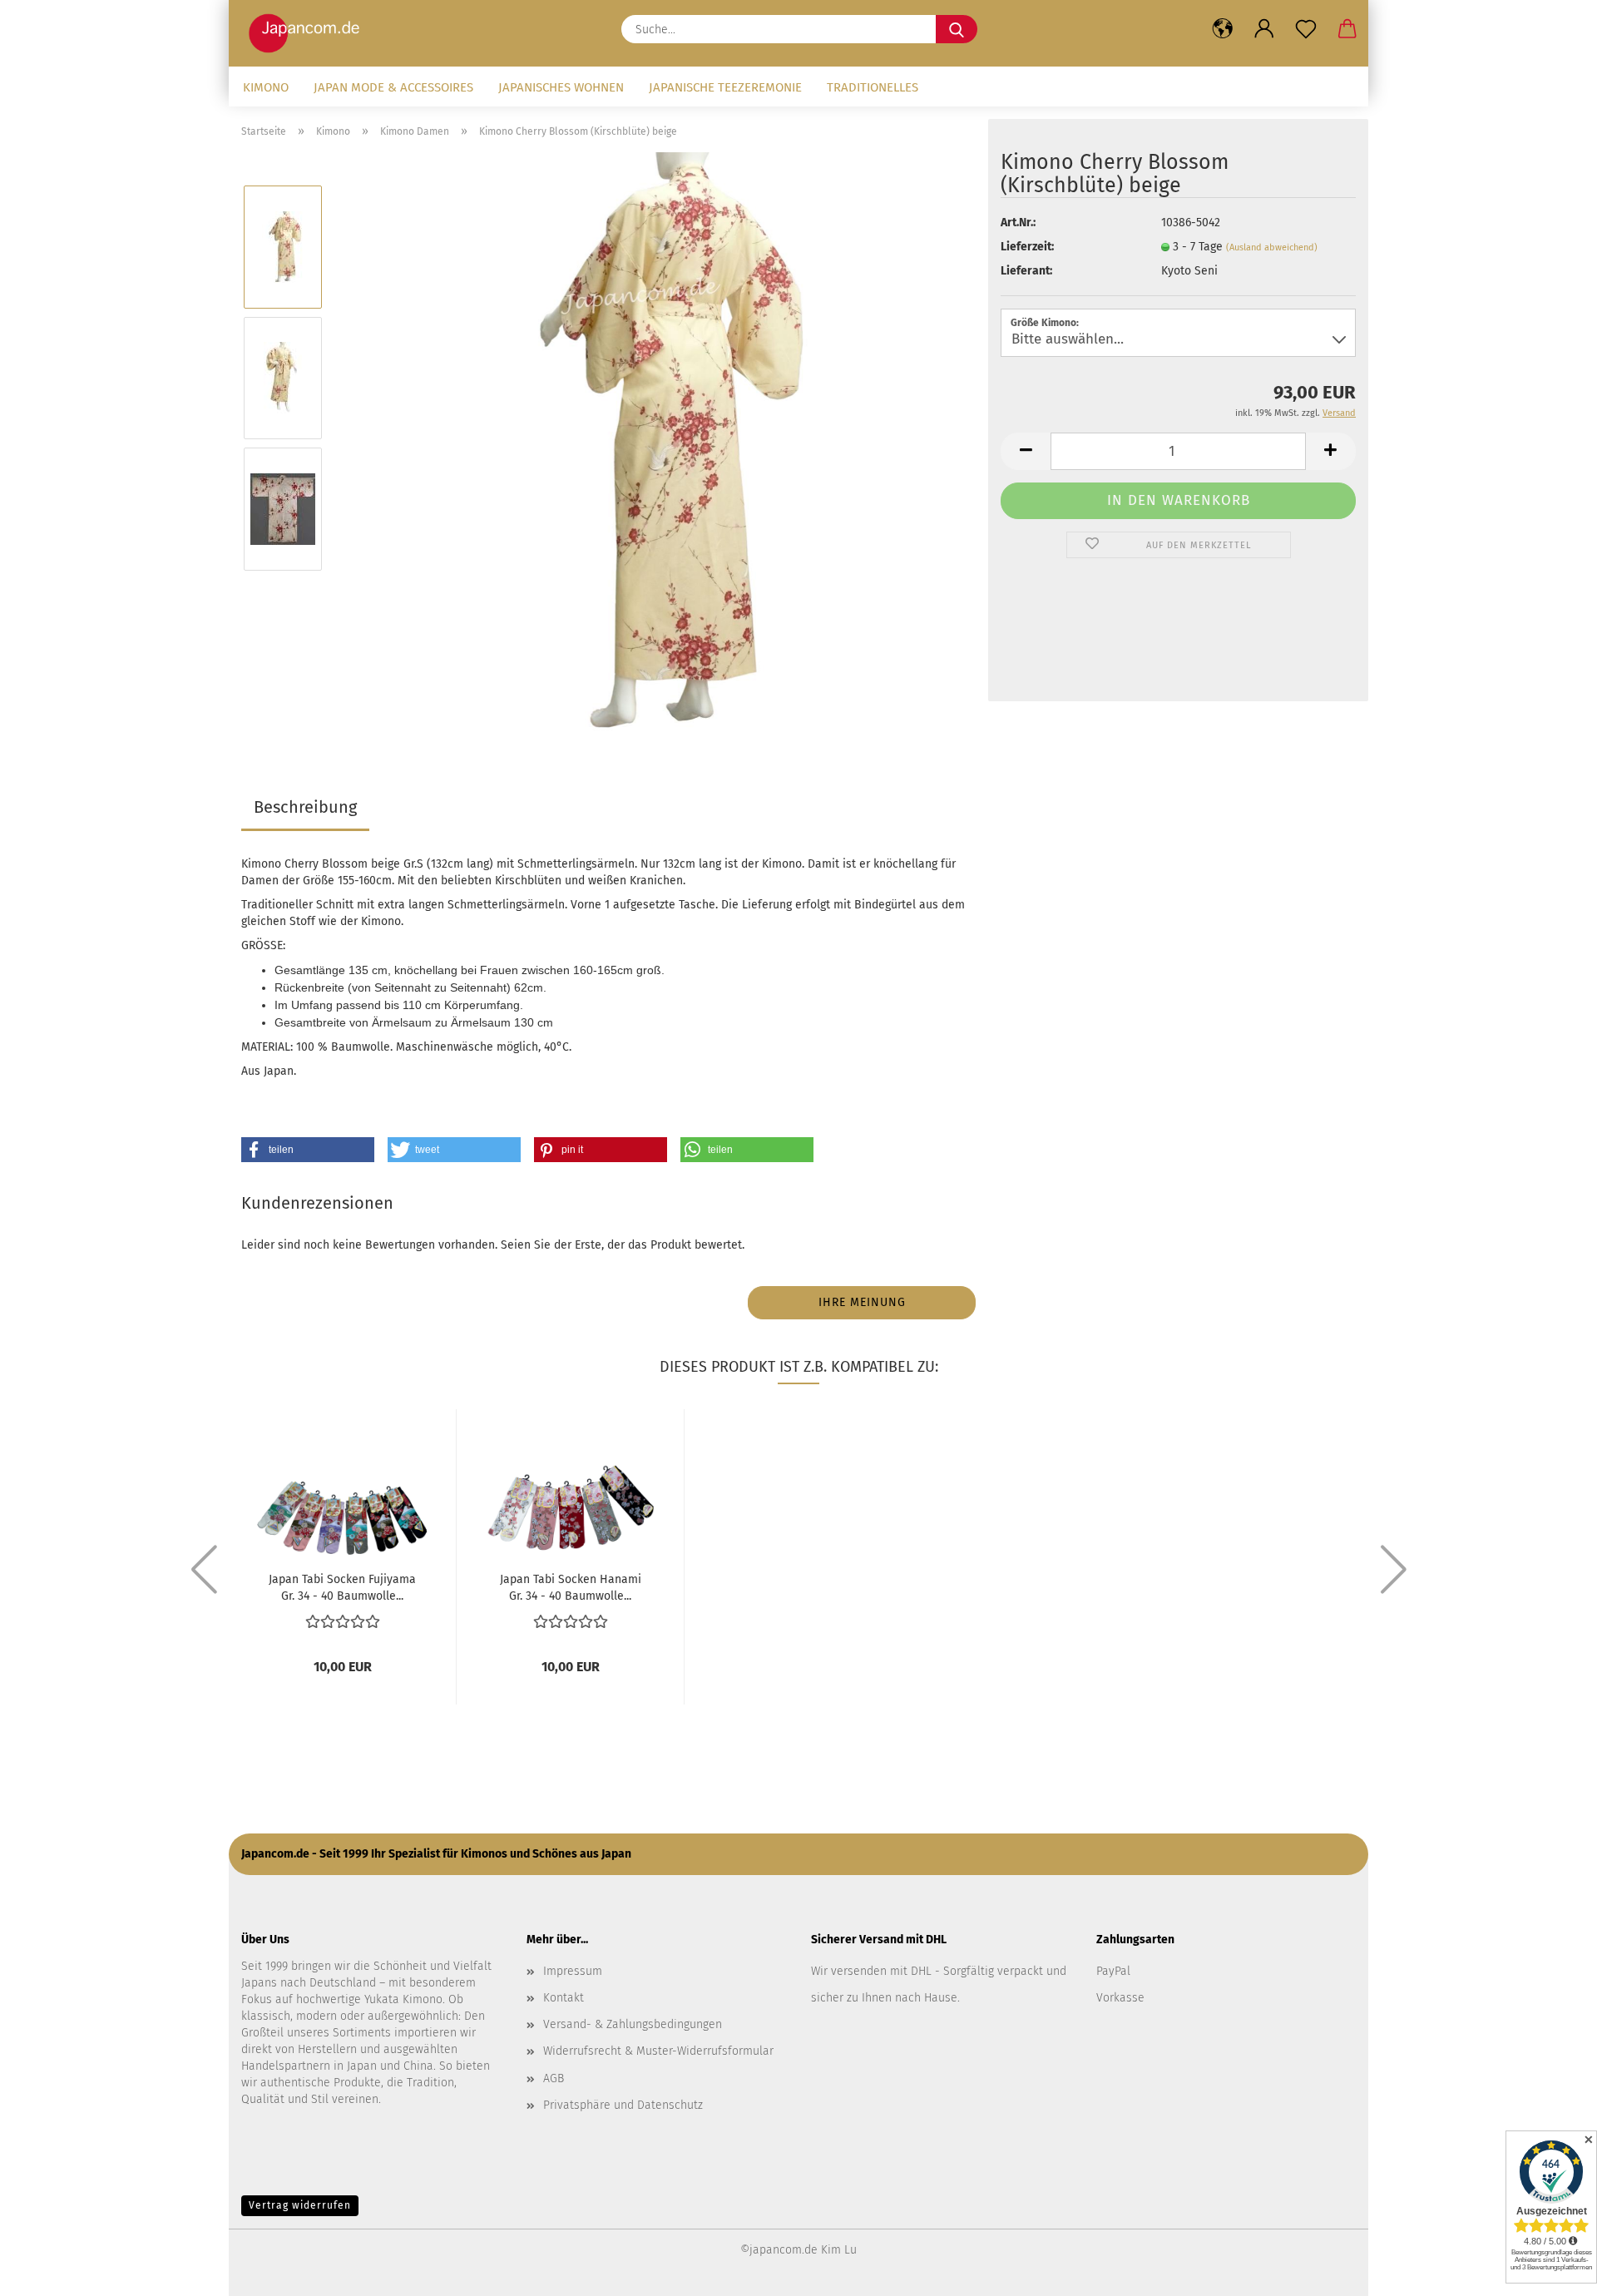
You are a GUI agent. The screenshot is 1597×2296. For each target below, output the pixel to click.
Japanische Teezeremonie (725, 87)
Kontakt (564, 1998)
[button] (1223, 29)
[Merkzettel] (1306, 29)
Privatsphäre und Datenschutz (623, 2105)
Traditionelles (873, 87)
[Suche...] (957, 29)
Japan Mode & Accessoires (393, 87)
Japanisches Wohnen (561, 87)
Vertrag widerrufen (300, 2205)
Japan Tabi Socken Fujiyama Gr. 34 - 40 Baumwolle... (342, 1586)
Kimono (266, 87)
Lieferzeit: (1027, 247)
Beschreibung (305, 807)
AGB (554, 2078)
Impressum (573, 1971)
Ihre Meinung (862, 1302)
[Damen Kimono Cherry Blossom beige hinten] (656, 443)
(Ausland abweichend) (1272, 247)
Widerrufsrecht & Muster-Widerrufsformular (658, 2051)
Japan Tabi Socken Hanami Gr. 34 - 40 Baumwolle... (571, 1586)
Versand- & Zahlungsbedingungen (633, 2024)
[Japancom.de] (308, 33)
